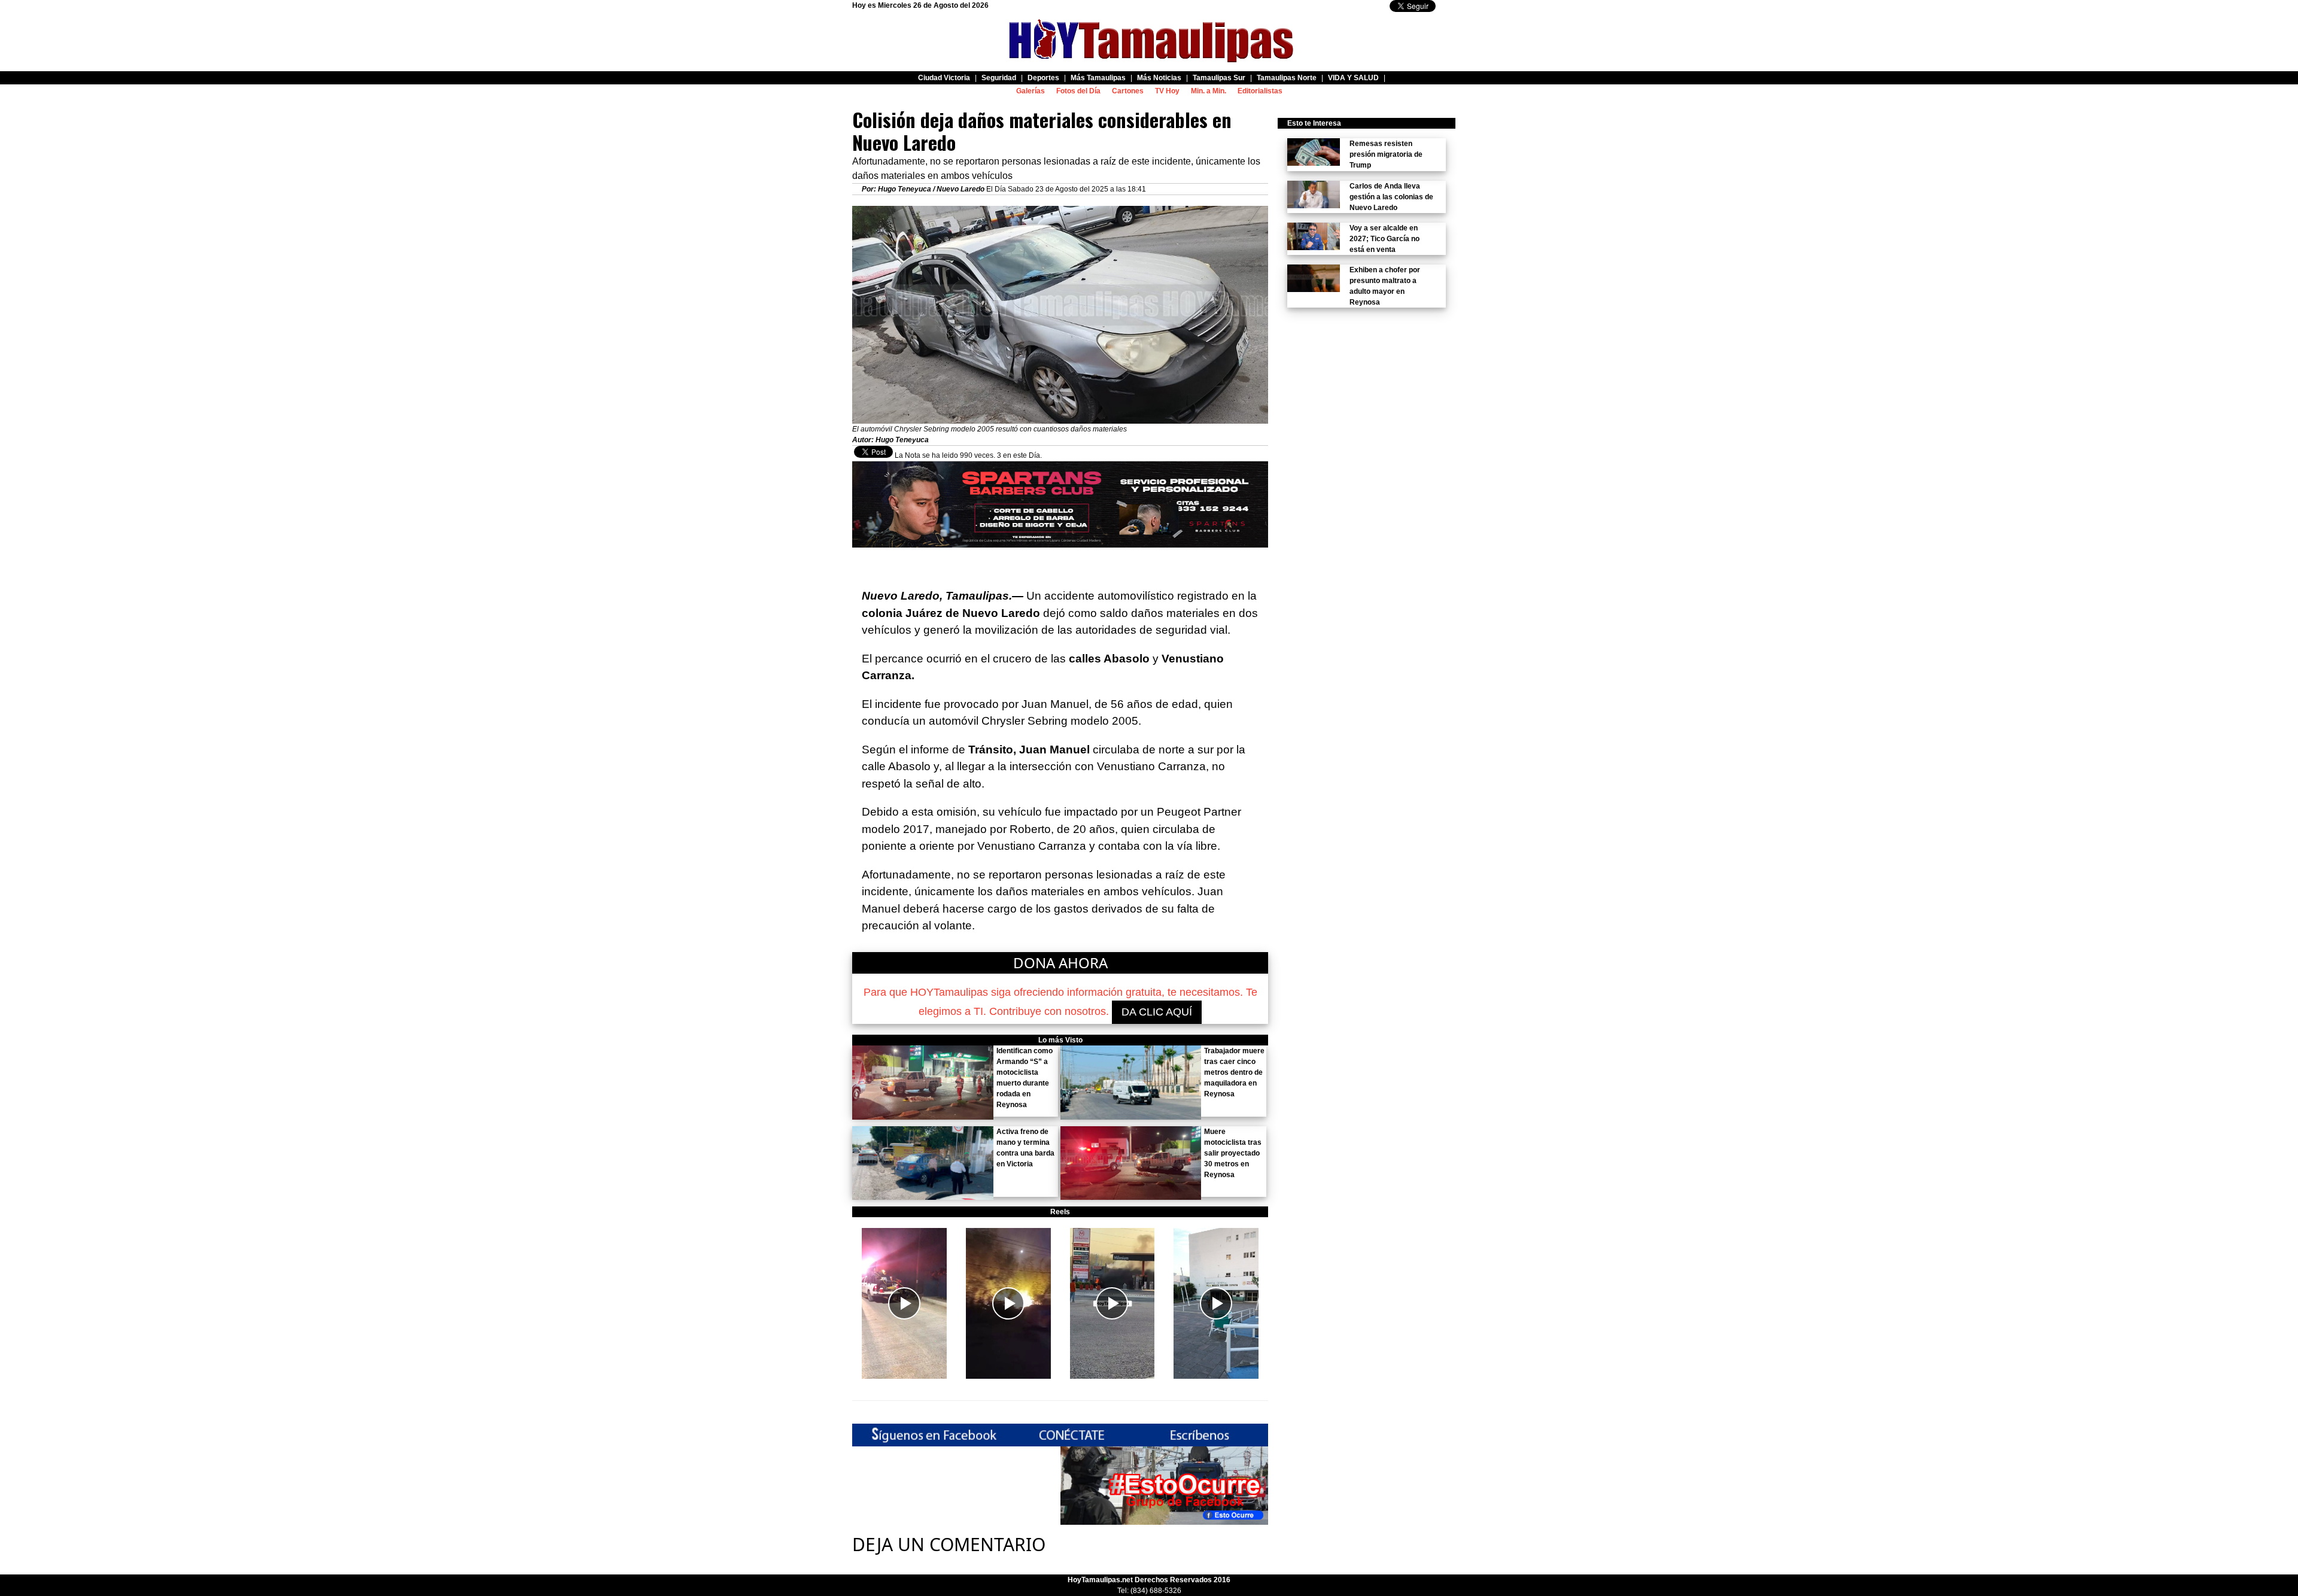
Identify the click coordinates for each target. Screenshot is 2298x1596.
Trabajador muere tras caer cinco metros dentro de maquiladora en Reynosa (1234, 1072)
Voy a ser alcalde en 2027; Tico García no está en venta (1384, 239)
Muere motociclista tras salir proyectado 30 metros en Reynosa (1233, 1153)
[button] (904, 1303)
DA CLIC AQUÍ (1157, 1012)
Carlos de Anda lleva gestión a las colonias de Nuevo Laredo (1391, 197)
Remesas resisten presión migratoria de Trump (1386, 154)
